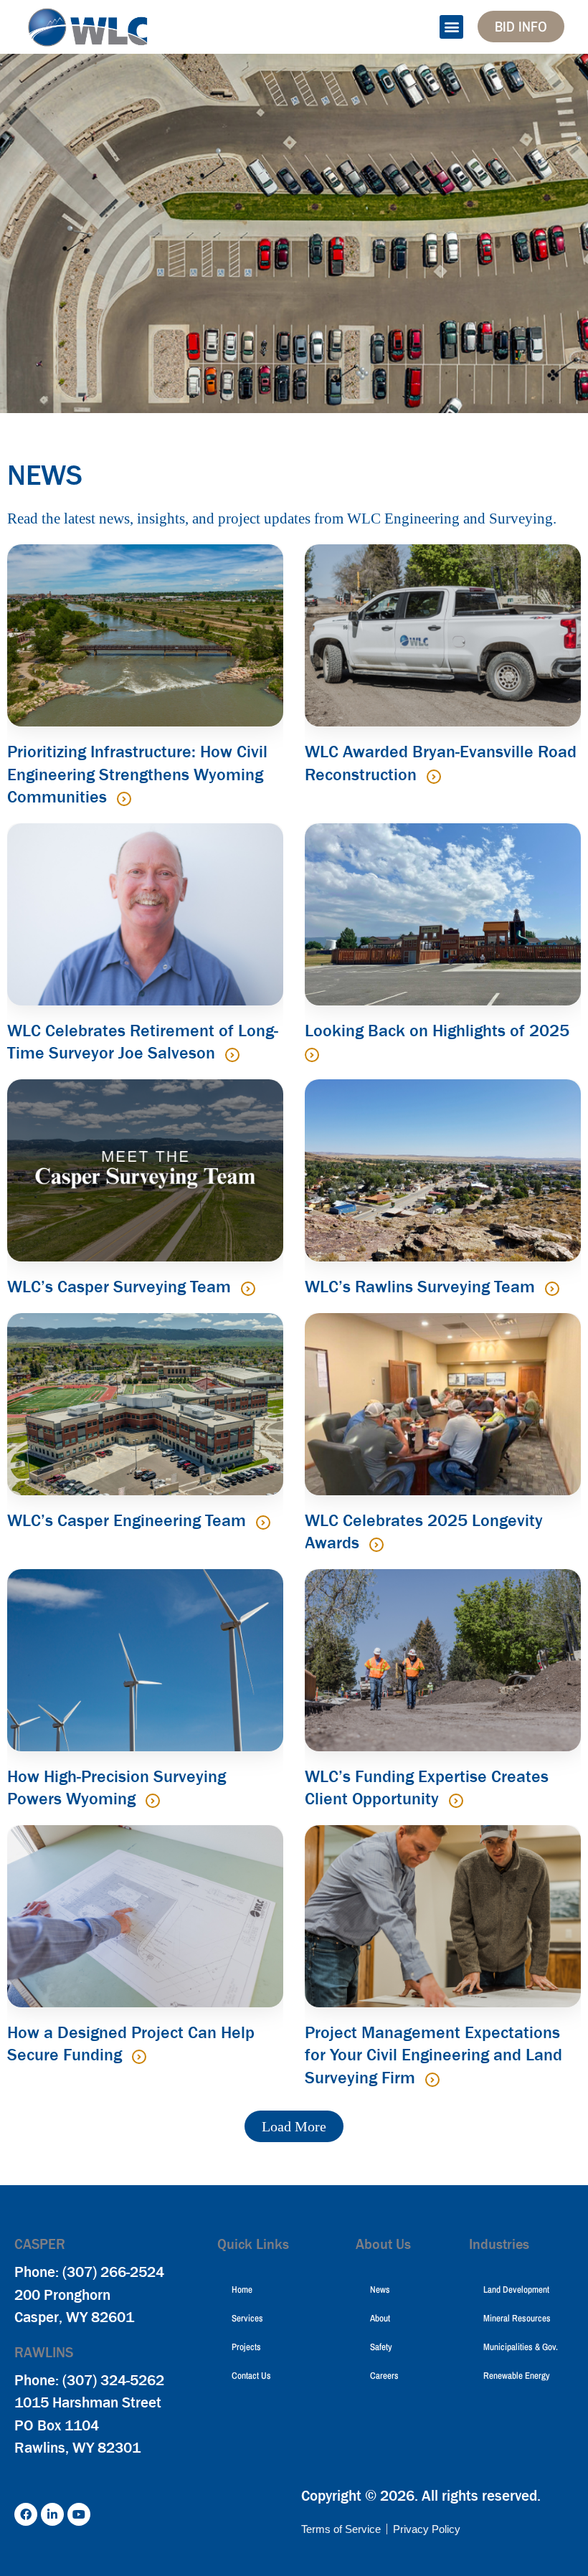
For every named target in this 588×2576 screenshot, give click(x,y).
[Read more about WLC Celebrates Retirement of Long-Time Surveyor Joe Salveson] (232, 1055)
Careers (384, 2376)
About (380, 2318)
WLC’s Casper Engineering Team (129, 1520)
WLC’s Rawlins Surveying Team (422, 1287)
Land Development (516, 2289)
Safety (381, 2347)
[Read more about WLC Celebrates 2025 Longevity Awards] (376, 1545)
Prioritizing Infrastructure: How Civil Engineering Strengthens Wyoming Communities (137, 774)
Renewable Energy (517, 2376)
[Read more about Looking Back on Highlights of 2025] (312, 1055)
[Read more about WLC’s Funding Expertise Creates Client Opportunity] (456, 1801)
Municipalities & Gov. (521, 2347)
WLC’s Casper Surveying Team (121, 1287)
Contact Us (251, 2376)
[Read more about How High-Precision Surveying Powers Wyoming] (153, 1801)
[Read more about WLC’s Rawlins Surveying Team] (552, 1289)
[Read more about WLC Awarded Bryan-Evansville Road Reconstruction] (434, 777)
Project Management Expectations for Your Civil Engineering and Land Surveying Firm (433, 2055)
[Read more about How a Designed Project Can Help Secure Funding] (139, 2057)
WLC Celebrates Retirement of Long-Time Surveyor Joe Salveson (143, 1042)
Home (242, 2289)
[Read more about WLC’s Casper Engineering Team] (263, 1523)
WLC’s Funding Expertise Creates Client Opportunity (427, 1788)
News (380, 2289)
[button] (451, 27)
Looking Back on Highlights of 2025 (437, 1031)
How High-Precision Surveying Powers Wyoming (117, 1788)
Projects (246, 2347)
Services (247, 2318)
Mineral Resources (517, 2318)
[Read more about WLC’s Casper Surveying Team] (248, 1289)
